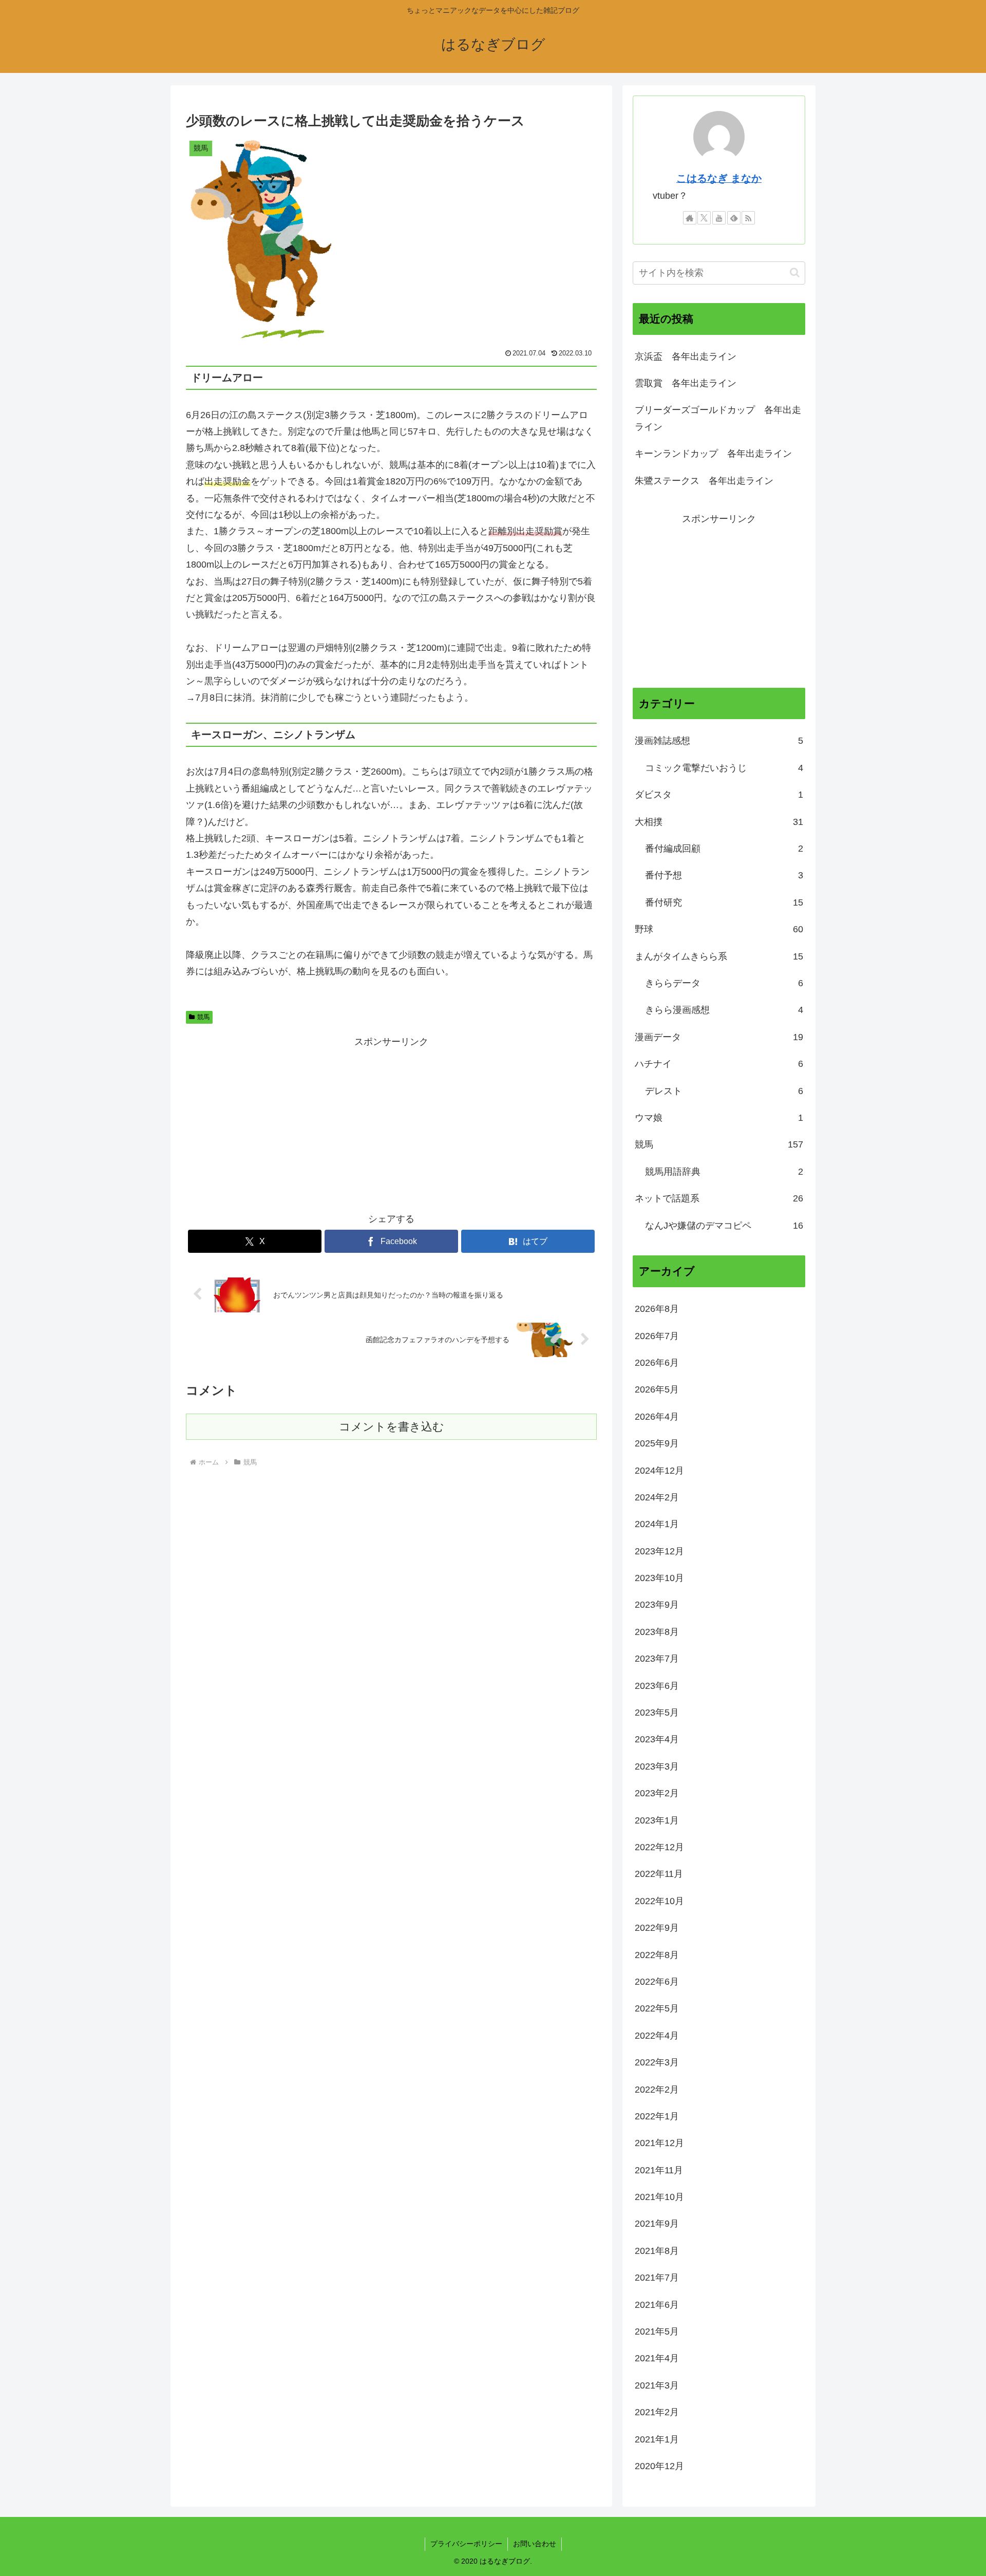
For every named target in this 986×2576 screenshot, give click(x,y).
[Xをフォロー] (704, 218)
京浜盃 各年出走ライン (686, 356)
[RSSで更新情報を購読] (748, 218)
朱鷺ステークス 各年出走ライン (704, 481)
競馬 (203, 1017)
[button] (795, 272)
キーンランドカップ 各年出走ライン (713, 454)
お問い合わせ (535, 2544)
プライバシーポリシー (466, 2544)
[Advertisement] (391, 1122)
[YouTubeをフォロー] (719, 218)
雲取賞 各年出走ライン (686, 383)
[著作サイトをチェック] (690, 218)
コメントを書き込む (392, 1427)
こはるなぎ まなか (719, 178)
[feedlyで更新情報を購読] (734, 218)
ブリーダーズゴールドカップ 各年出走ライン (718, 418)
